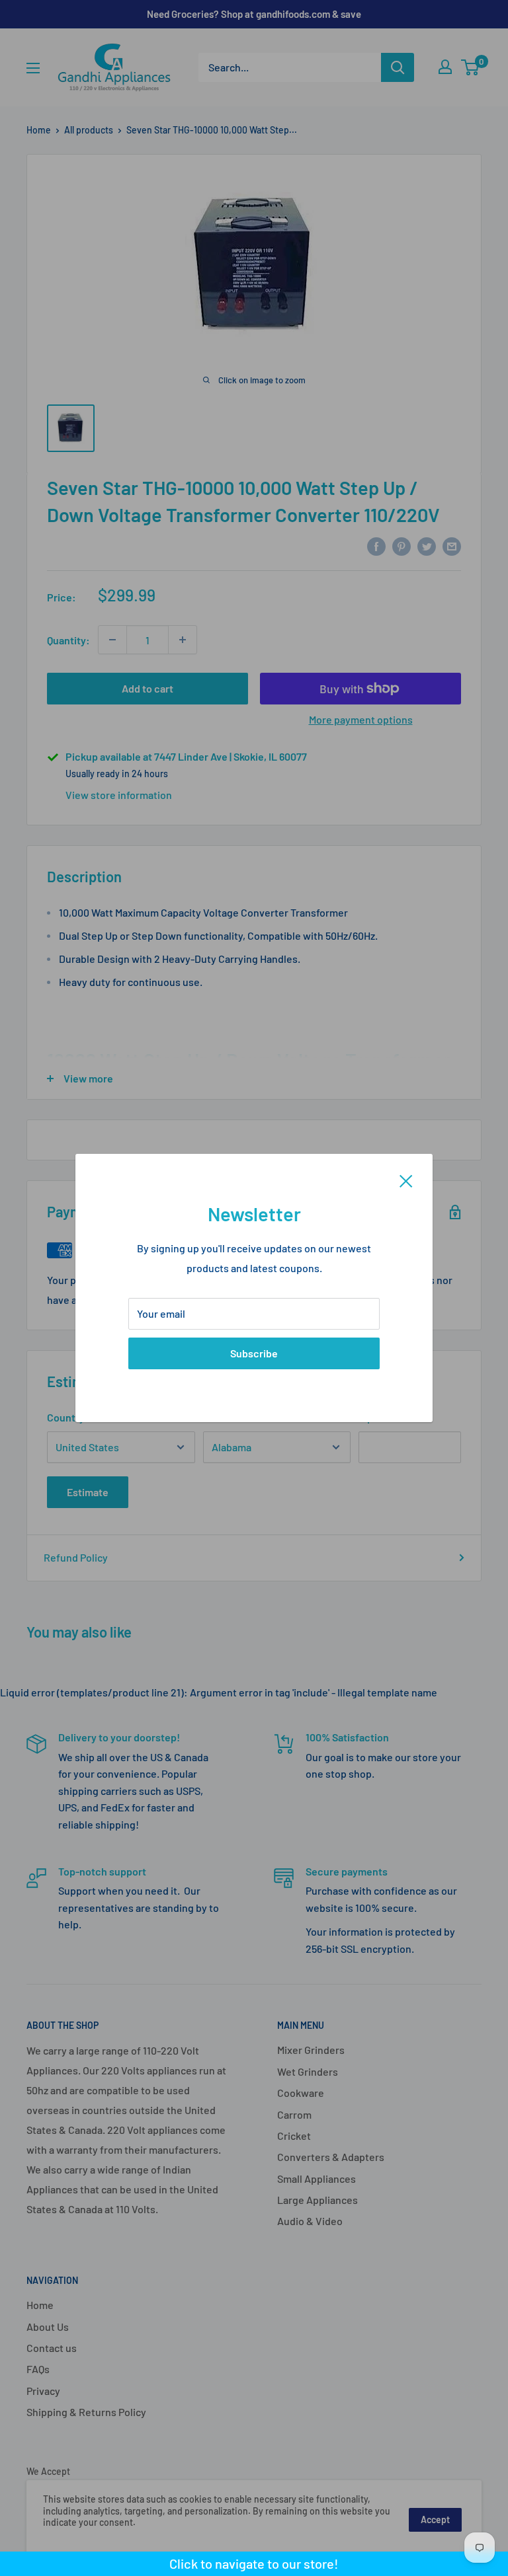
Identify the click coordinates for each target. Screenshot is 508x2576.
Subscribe (254, 1353)
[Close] (406, 1180)
